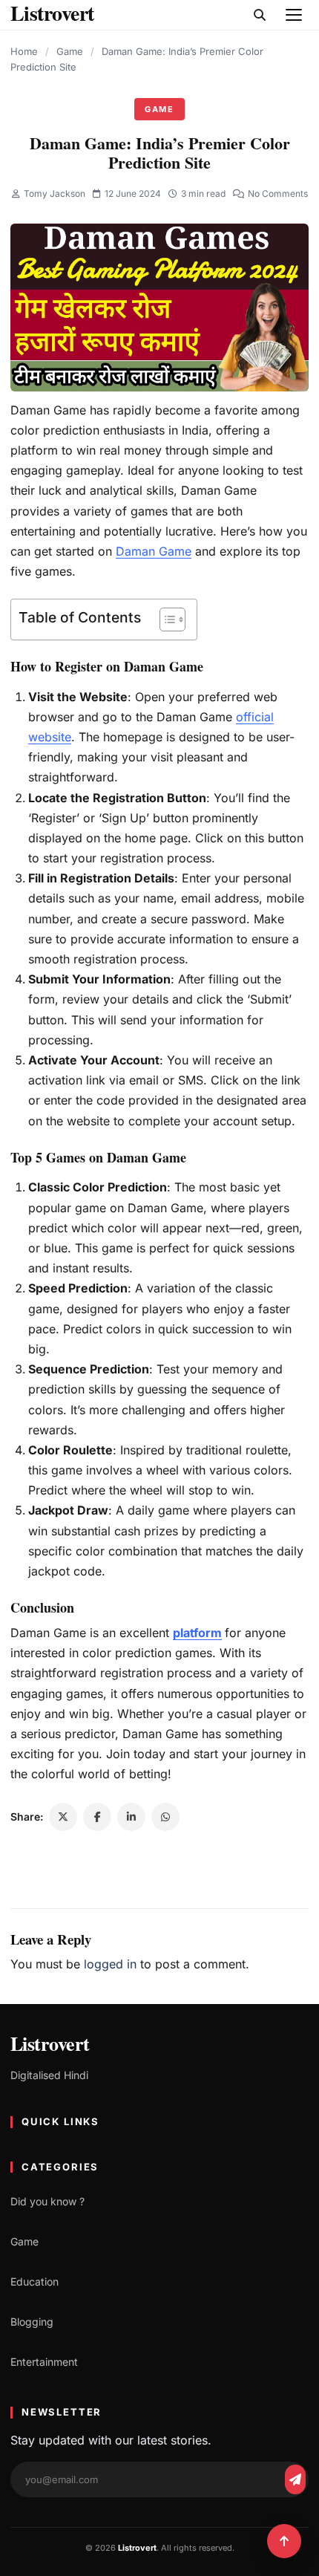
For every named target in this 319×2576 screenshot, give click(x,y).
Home (24, 51)
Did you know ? (47, 2201)
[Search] (260, 15)
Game (70, 51)
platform (197, 1633)
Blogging (32, 2322)
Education (34, 2281)
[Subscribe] (295, 2479)
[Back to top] (284, 2541)
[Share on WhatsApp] (165, 1817)
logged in (110, 1964)
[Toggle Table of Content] (165, 619)
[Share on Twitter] (63, 1817)
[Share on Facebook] (97, 1817)
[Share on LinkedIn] (131, 1817)
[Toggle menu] (294, 15)
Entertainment (44, 2362)
